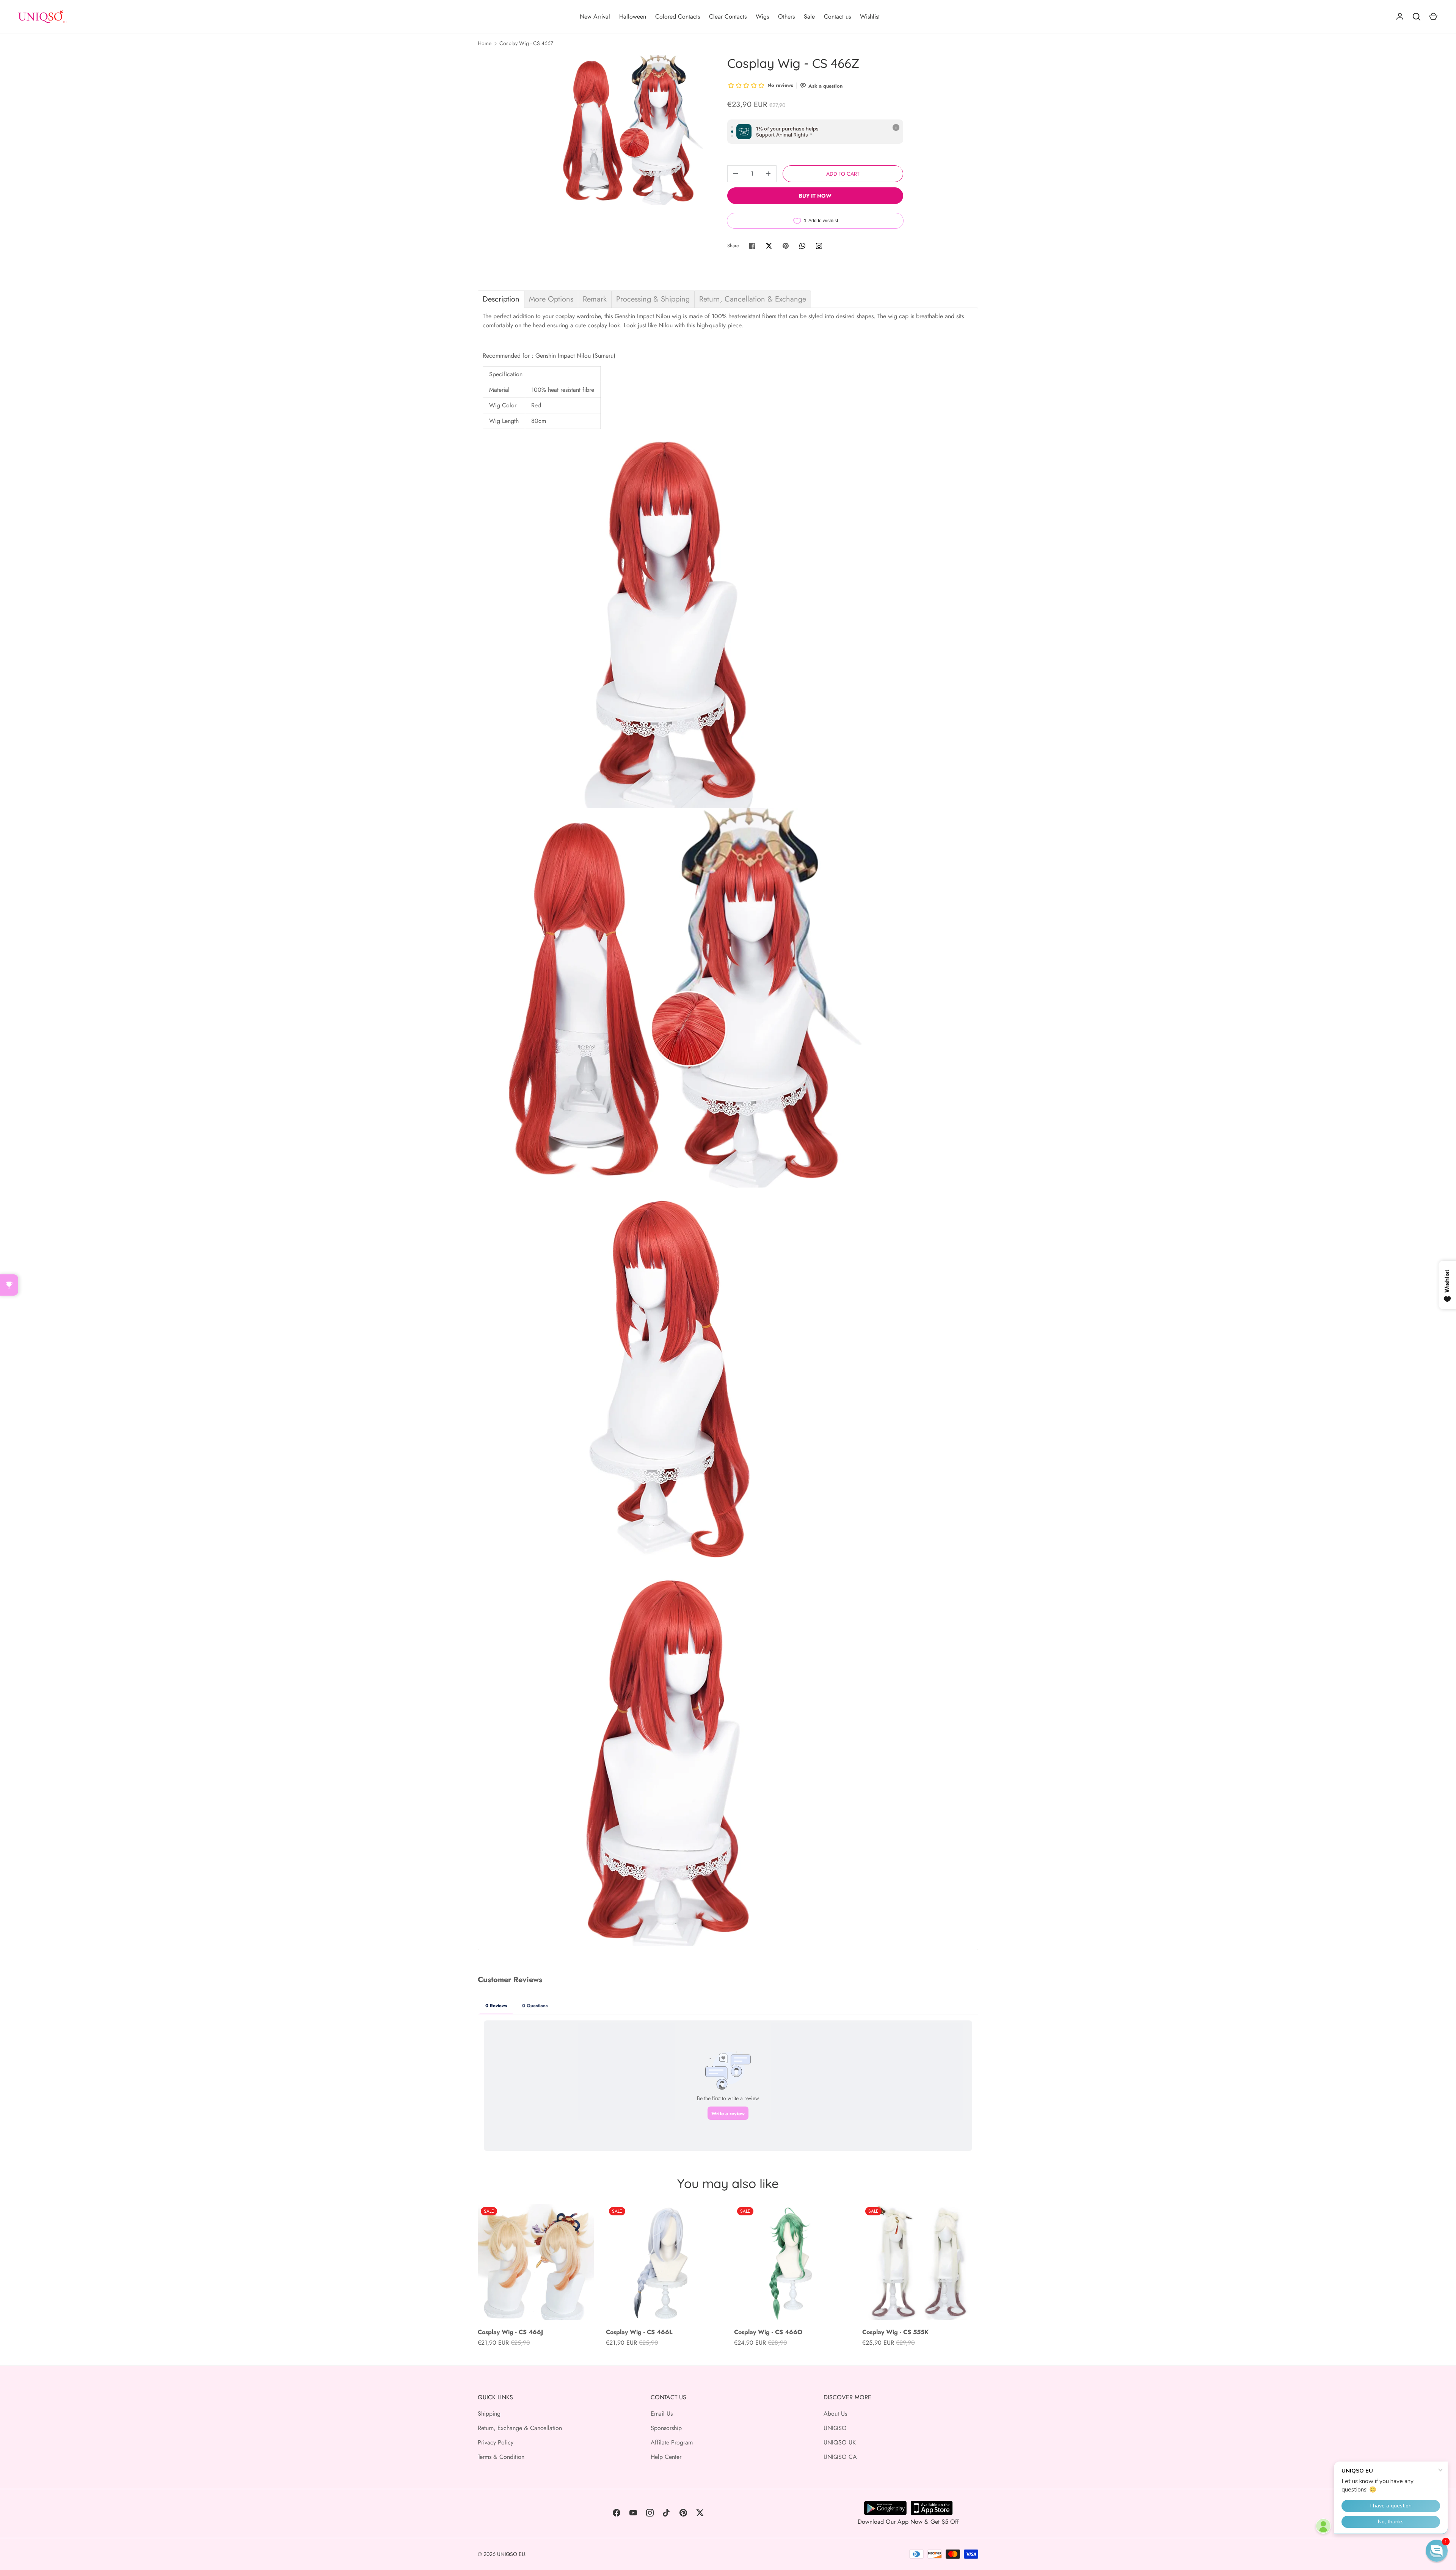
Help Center (666, 2457)
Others (786, 16)
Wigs (762, 16)
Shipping (489, 2414)
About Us (835, 2414)
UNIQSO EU (511, 2554)
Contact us (837, 16)
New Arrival (595, 16)
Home (485, 43)
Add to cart (843, 174)
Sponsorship (666, 2428)
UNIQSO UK (840, 2442)
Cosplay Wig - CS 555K (895, 2332)
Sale (809, 16)
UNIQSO (835, 2428)
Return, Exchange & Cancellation (520, 2428)
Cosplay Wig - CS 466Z (526, 43)
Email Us (662, 2414)
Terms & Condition (501, 2457)
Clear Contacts (728, 16)
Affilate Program (672, 2442)
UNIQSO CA (840, 2457)
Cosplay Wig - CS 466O (768, 2332)
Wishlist (870, 16)
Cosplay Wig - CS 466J (510, 2332)
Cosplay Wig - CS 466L (639, 2332)
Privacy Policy (496, 2442)
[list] (628, 130)
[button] (1437, 2551)
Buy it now (815, 196)
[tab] (501, 299)
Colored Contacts (678, 16)
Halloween (633, 16)
